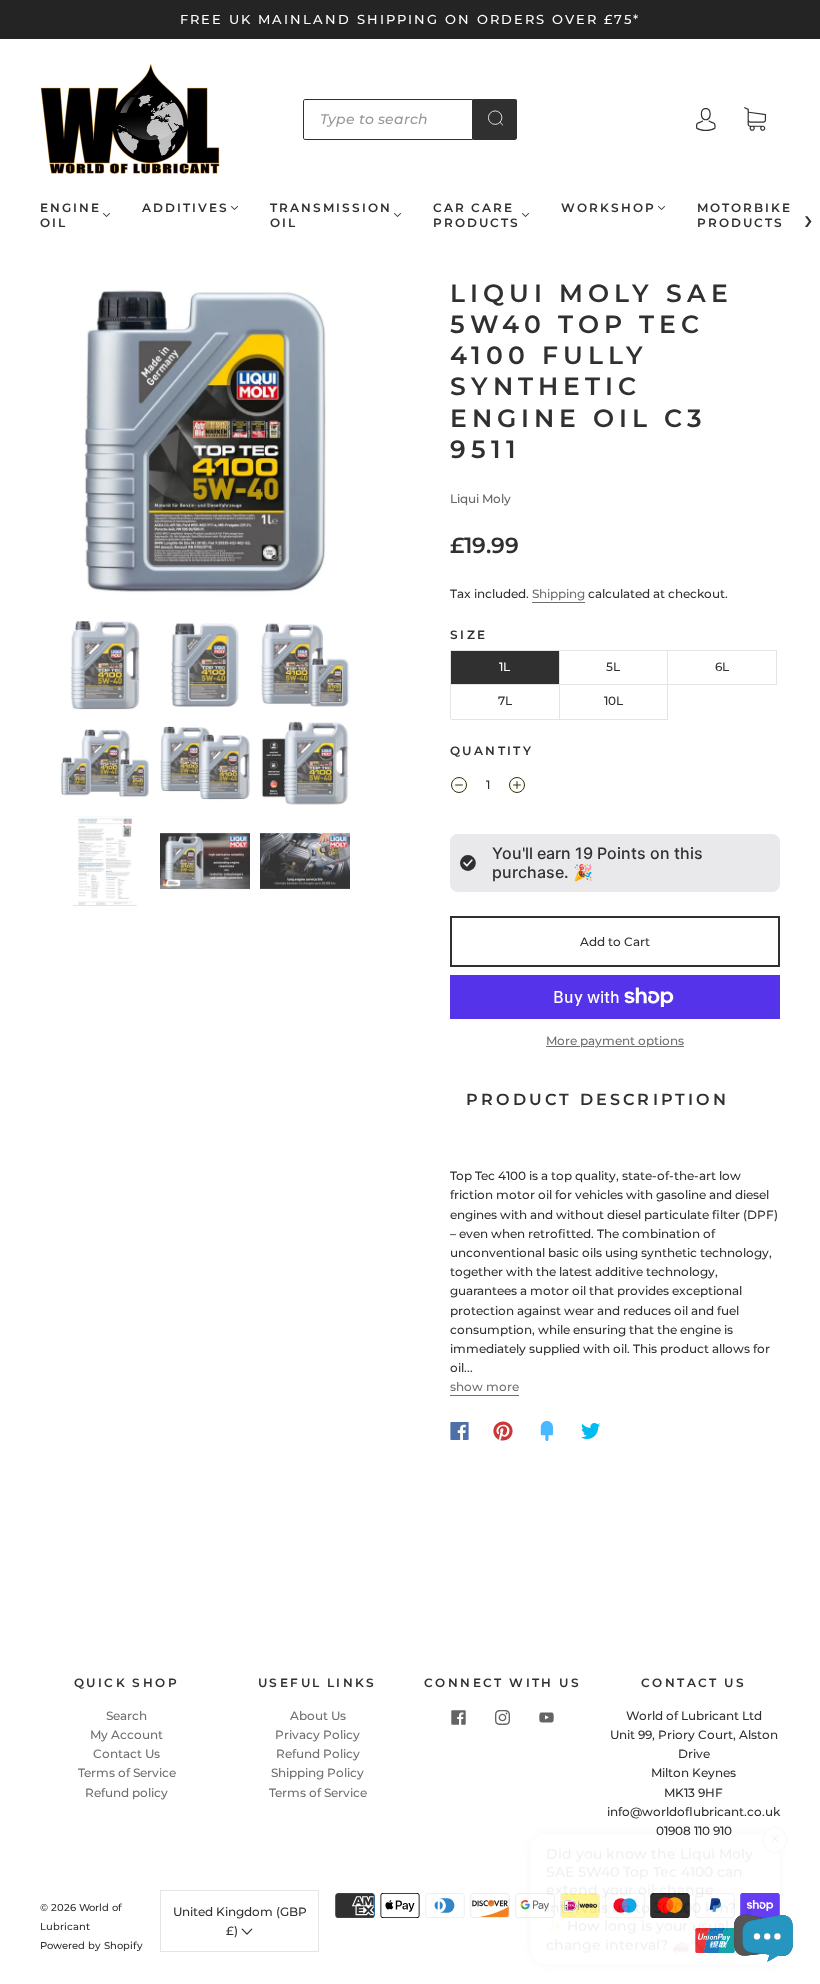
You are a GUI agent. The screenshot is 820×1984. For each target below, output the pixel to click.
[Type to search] (388, 119)
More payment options (615, 1040)
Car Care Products (476, 215)
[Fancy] (547, 1431)
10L (613, 700)
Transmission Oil (331, 215)
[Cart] (755, 121)
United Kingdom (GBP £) (240, 1921)
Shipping (558, 593)
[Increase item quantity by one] (517, 788)
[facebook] (459, 1718)
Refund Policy (318, 1753)
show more (484, 1386)
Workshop (608, 207)
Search (126, 1715)
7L (505, 700)
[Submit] (495, 118)
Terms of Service (127, 1772)
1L (504, 666)
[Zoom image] (205, 445)
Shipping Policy (317, 1772)
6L (722, 666)
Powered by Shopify (91, 1945)
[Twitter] (591, 1431)
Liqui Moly (480, 498)
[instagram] (503, 1718)
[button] (74, 445)
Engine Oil (70, 215)
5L (613, 666)
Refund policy (126, 1792)
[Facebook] (459, 1431)
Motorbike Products (744, 215)
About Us (318, 1715)
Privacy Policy (317, 1734)
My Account (126, 1734)
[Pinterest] (503, 1431)
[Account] (706, 121)
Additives (185, 207)
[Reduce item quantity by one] (459, 788)
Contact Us (126, 1753)
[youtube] (547, 1718)
